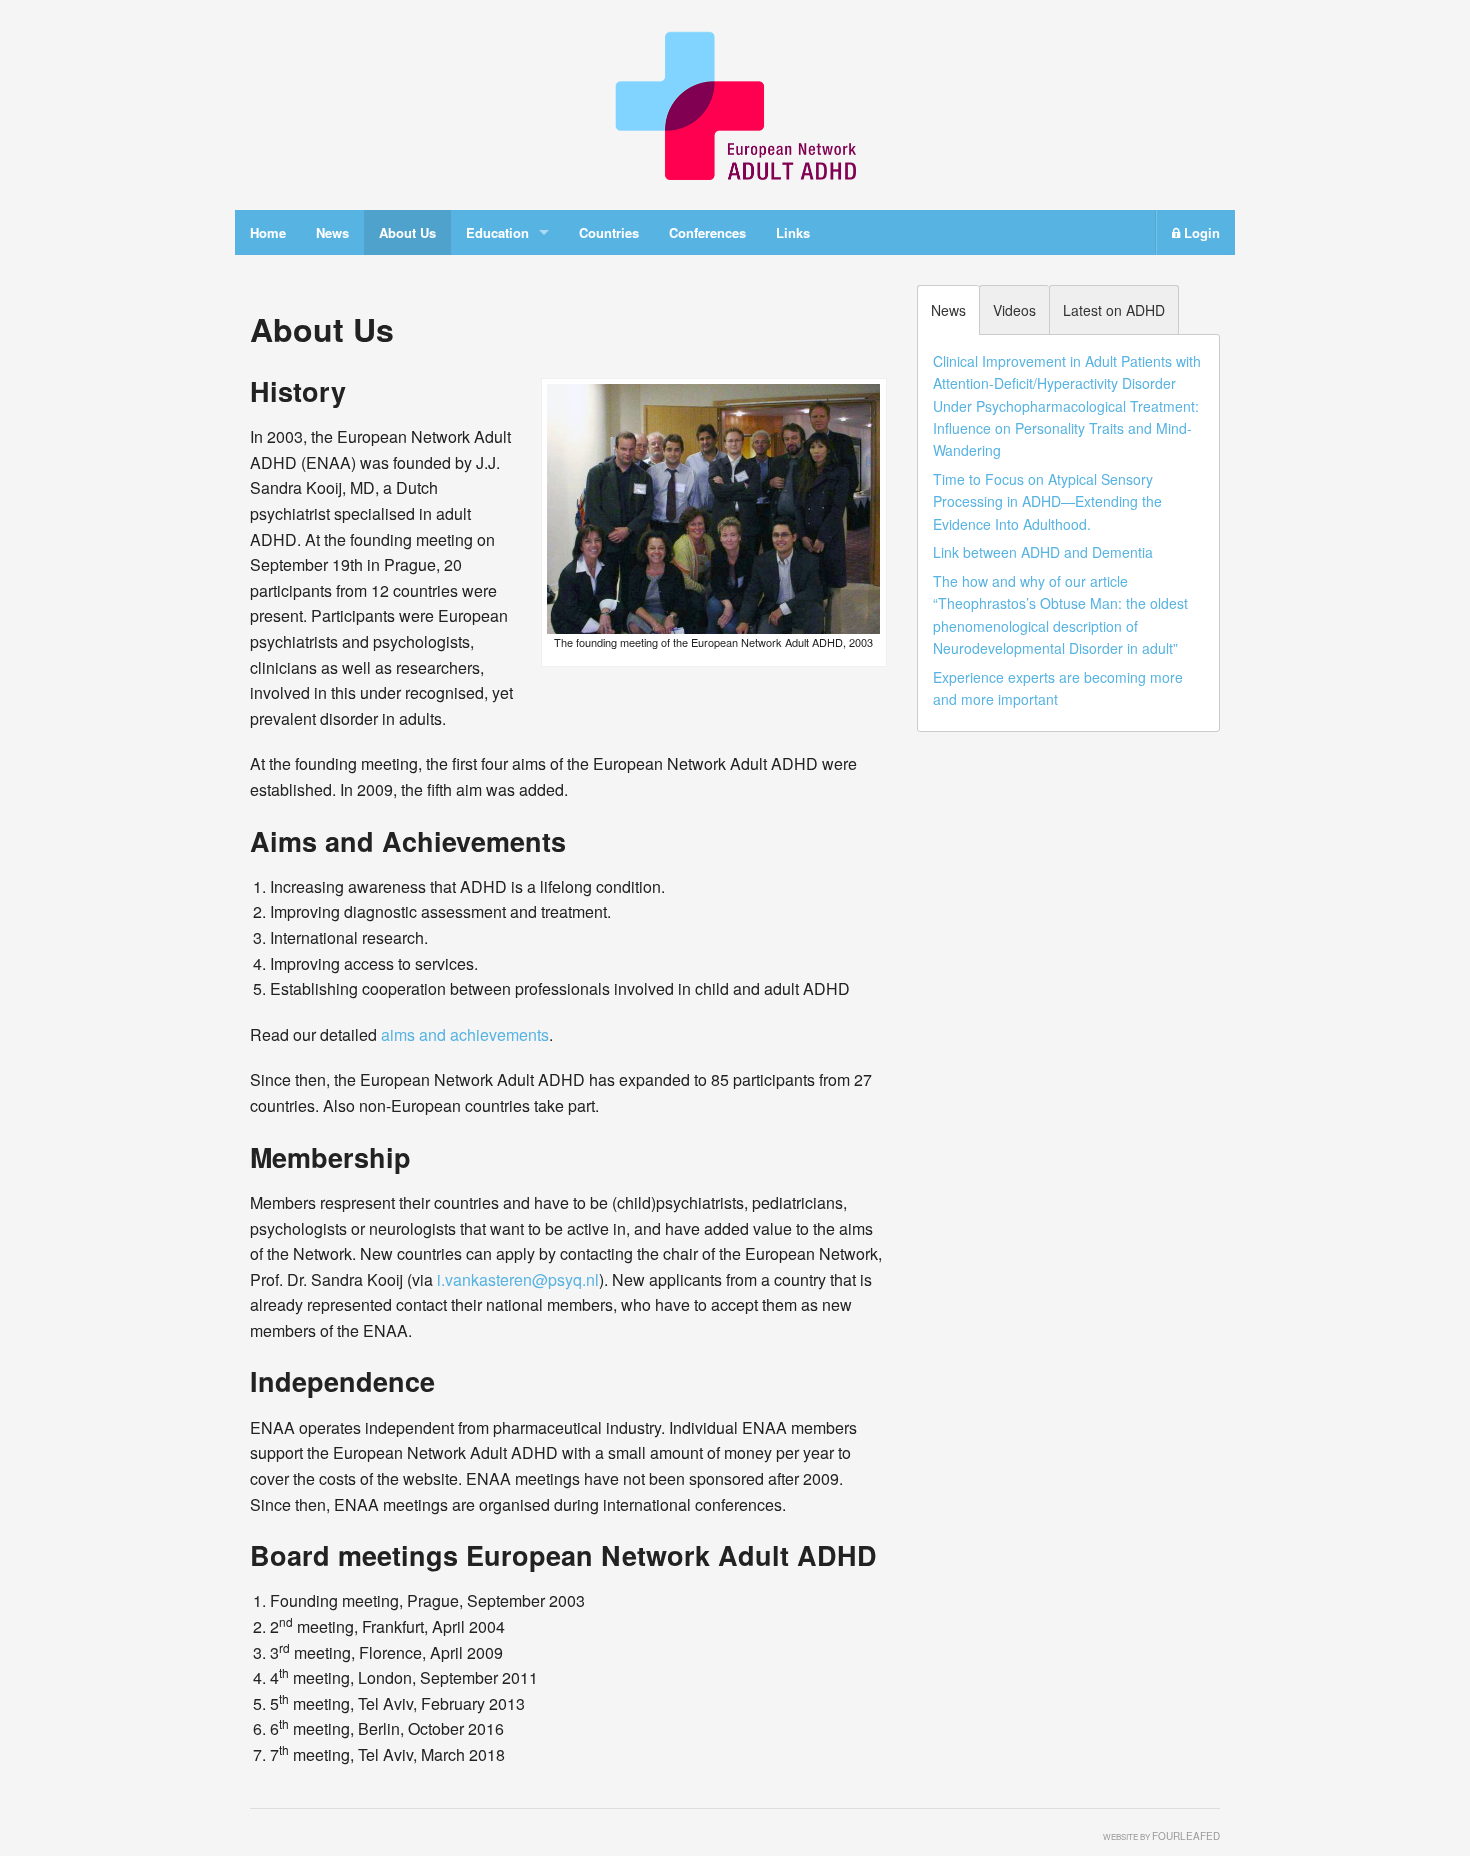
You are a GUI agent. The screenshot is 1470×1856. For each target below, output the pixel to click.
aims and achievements (465, 1034)
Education (497, 232)
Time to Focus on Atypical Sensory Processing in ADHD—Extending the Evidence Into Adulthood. (1047, 501)
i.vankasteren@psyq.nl (518, 1279)
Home (268, 232)
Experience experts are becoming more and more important (1058, 688)
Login (1200, 232)
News (332, 232)
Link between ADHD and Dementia (1043, 552)
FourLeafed (1186, 1836)
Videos (1014, 310)
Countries (609, 232)
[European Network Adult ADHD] (735, 102)
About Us (407, 232)
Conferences (707, 232)
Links (793, 232)
